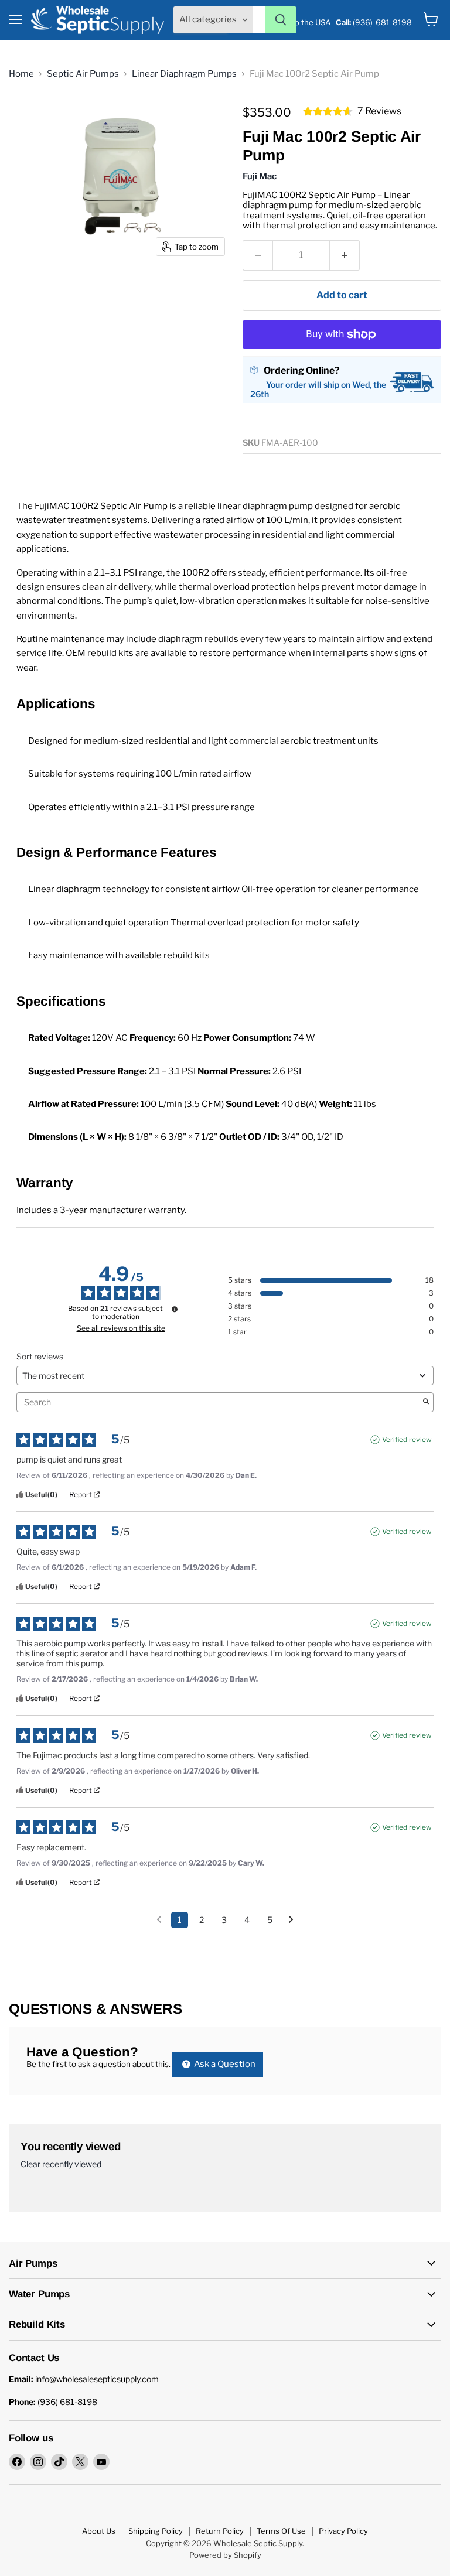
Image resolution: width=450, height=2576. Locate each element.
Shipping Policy (156, 2531)
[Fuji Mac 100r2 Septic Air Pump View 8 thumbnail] (108, 333)
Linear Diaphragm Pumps (184, 74)
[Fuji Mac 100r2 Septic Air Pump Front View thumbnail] (26, 292)
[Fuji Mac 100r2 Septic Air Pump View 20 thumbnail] (190, 415)
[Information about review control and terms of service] (175, 1309)
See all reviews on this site (121, 1328)
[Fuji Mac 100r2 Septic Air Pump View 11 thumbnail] (26, 374)
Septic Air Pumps (83, 74)
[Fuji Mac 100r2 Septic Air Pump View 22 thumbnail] (67, 456)
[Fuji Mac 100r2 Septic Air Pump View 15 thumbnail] (190, 374)
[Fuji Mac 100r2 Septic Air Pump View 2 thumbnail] (67, 292)
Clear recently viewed (61, 2164)
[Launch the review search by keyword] (426, 1402)
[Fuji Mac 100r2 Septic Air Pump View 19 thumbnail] (149, 415)
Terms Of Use (281, 2531)
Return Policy (220, 2531)
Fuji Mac (260, 176)
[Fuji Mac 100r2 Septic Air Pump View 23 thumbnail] (108, 456)
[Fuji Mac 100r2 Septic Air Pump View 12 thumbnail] (67, 374)
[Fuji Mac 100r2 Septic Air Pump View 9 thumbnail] (149, 333)
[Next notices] (291, 1921)
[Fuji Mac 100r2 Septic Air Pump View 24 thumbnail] (149, 456)
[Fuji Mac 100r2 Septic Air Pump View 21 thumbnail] (26, 456)
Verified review (407, 1439)
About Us (99, 2531)
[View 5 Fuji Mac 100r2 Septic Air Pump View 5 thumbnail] (190, 292)
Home (21, 74)
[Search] (281, 20)
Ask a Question (224, 2064)
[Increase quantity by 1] (345, 255)
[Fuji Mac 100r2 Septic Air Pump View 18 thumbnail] (108, 415)
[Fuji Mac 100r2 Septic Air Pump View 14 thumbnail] (149, 374)
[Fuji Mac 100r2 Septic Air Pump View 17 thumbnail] (67, 415)
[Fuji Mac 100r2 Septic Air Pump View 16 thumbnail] (26, 415)
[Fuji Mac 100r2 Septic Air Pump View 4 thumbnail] (149, 292)
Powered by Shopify (225, 2555)
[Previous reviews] (159, 1919)
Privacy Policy (343, 2531)
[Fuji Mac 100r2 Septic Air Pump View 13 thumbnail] (108, 374)
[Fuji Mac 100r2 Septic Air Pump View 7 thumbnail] (67, 333)
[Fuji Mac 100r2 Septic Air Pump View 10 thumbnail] (190, 333)
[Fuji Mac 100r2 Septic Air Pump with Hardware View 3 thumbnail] (108, 292)
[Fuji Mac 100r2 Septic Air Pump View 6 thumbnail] (26, 333)
